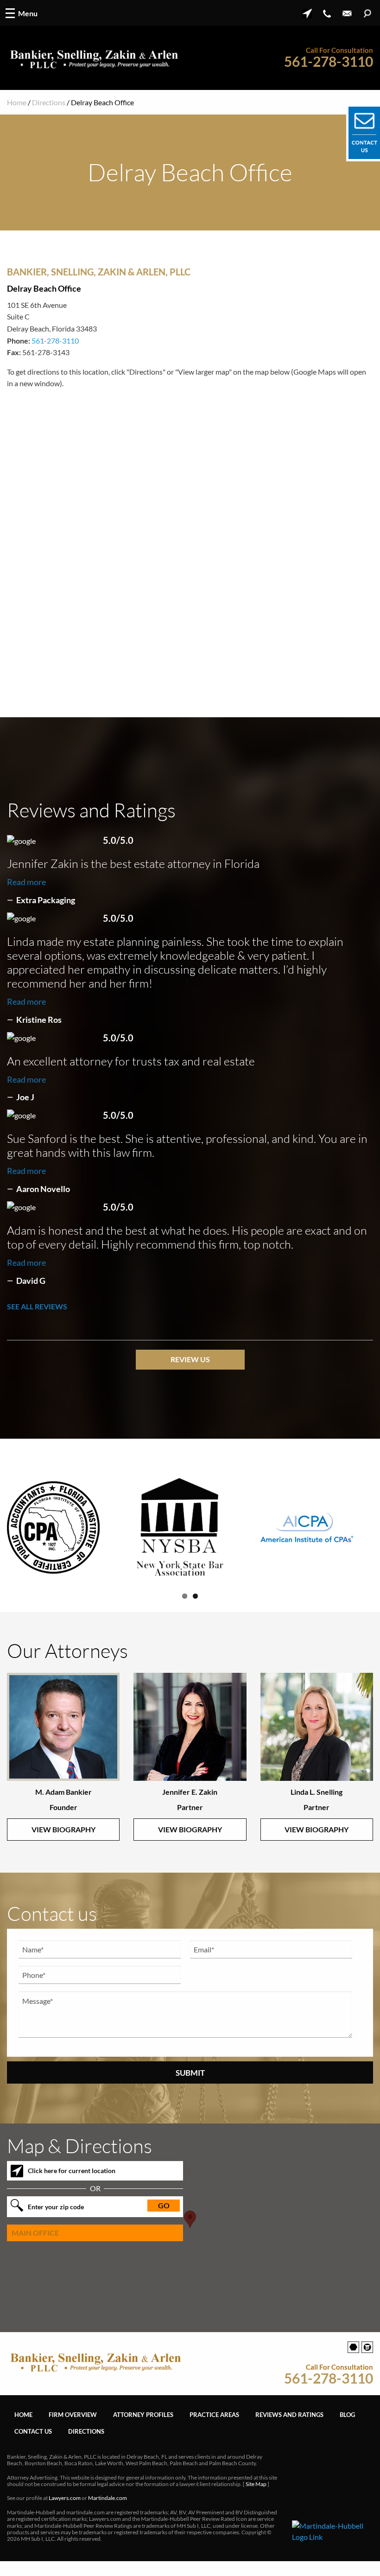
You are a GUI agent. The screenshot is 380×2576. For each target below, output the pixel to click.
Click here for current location (72, 2182)
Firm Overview (73, 2426)
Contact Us (33, 2442)
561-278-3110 (329, 61)
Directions (49, 102)
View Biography (63, 1841)
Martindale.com (108, 2509)
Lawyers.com (65, 2509)
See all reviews (37, 1306)
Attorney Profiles (143, 2426)
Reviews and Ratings (289, 2426)
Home (17, 102)
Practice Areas (214, 2426)
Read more (26, 882)
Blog (347, 2426)
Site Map (256, 2496)
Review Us (190, 1359)
